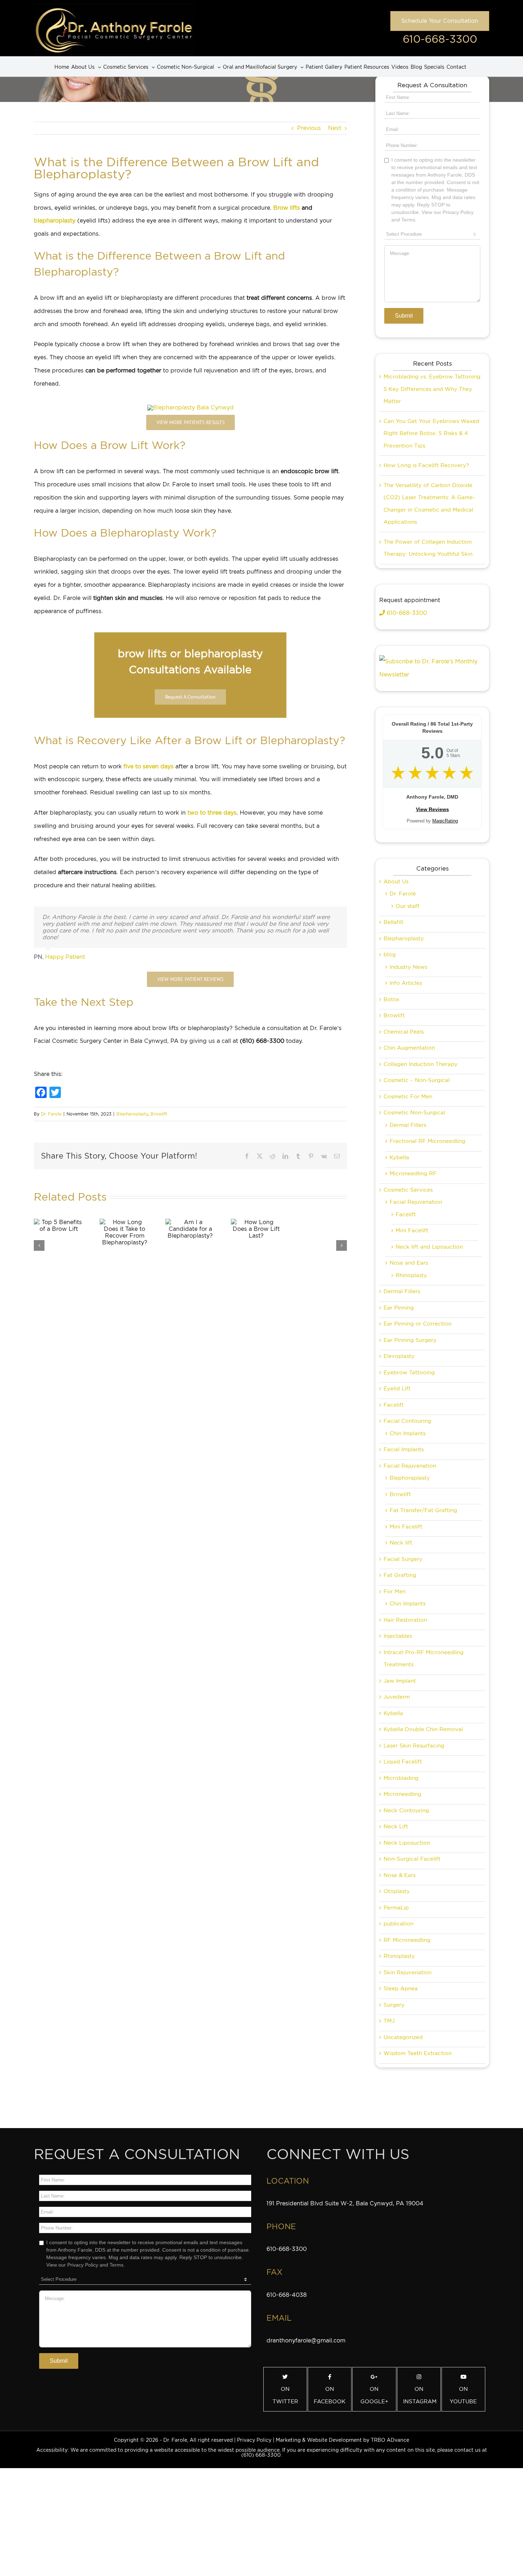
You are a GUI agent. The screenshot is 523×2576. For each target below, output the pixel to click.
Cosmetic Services (408, 1190)
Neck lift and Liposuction (429, 1247)
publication (398, 1924)
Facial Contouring (407, 1421)
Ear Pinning (399, 1308)
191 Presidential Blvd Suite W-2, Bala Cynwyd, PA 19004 (345, 2203)
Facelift (406, 1214)
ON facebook (330, 2395)
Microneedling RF (413, 1174)
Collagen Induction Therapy (421, 1064)
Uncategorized (403, 2037)
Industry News (408, 967)
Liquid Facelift (403, 1762)
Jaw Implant (400, 1681)
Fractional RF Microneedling (427, 1141)
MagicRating (445, 821)
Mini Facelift (412, 1230)
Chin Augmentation (409, 1048)
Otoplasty (397, 1891)
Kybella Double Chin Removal (423, 1729)
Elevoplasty (399, 1356)
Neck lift (401, 1543)
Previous (309, 128)
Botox (392, 999)
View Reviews (432, 809)
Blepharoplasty (132, 1114)
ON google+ (374, 2395)
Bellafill (393, 922)
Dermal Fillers (408, 1125)
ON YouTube (463, 2395)
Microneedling (402, 1794)
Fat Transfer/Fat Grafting (423, 1510)
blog (390, 955)
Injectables (398, 1636)
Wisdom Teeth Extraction (418, 2053)
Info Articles (406, 983)
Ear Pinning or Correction (418, 1324)
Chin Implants (408, 1433)
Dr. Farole (51, 1114)
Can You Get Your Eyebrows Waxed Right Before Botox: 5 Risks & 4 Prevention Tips (431, 433)
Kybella (399, 1158)
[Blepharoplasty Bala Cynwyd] (191, 407)
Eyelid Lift (397, 1389)
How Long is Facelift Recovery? (426, 465)
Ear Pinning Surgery (410, 1340)
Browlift (159, 1114)
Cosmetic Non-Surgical (414, 1113)
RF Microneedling (407, 1940)
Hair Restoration (405, 1620)
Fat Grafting (400, 1575)
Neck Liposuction (407, 1843)
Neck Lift (396, 1827)
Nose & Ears (400, 1875)
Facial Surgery (403, 1559)
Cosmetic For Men (408, 1097)
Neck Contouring (406, 1810)
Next (335, 128)
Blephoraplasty (410, 1478)
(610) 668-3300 (261, 2455)
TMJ (389, 2021)
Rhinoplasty (411, 1275)
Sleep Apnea (401, 1989)
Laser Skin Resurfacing (414, 1746)
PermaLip (396, 1908)
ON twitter (285, 2395)
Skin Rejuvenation (408, 1973)
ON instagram (420, 2395)
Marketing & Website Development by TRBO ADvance (342, 2440)
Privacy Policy (254, 2440)
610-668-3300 (440, 39)
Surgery (394, 2005)
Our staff (408, 906)
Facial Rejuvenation (416, 1202)
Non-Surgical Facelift (412, 1859)
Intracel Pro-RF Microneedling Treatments (424, 1659)
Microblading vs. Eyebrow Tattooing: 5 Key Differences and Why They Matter (433, 389)
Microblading (401, 1778)
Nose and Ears (409, 1263)
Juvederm (397, 1697)
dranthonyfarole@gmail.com (306, 2340)
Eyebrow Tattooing (409, 1373)
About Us (396, 882)
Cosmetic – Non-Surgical (417, 1080)
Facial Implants (404, 1449)
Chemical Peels (404, 1032)
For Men (395, 1592)
